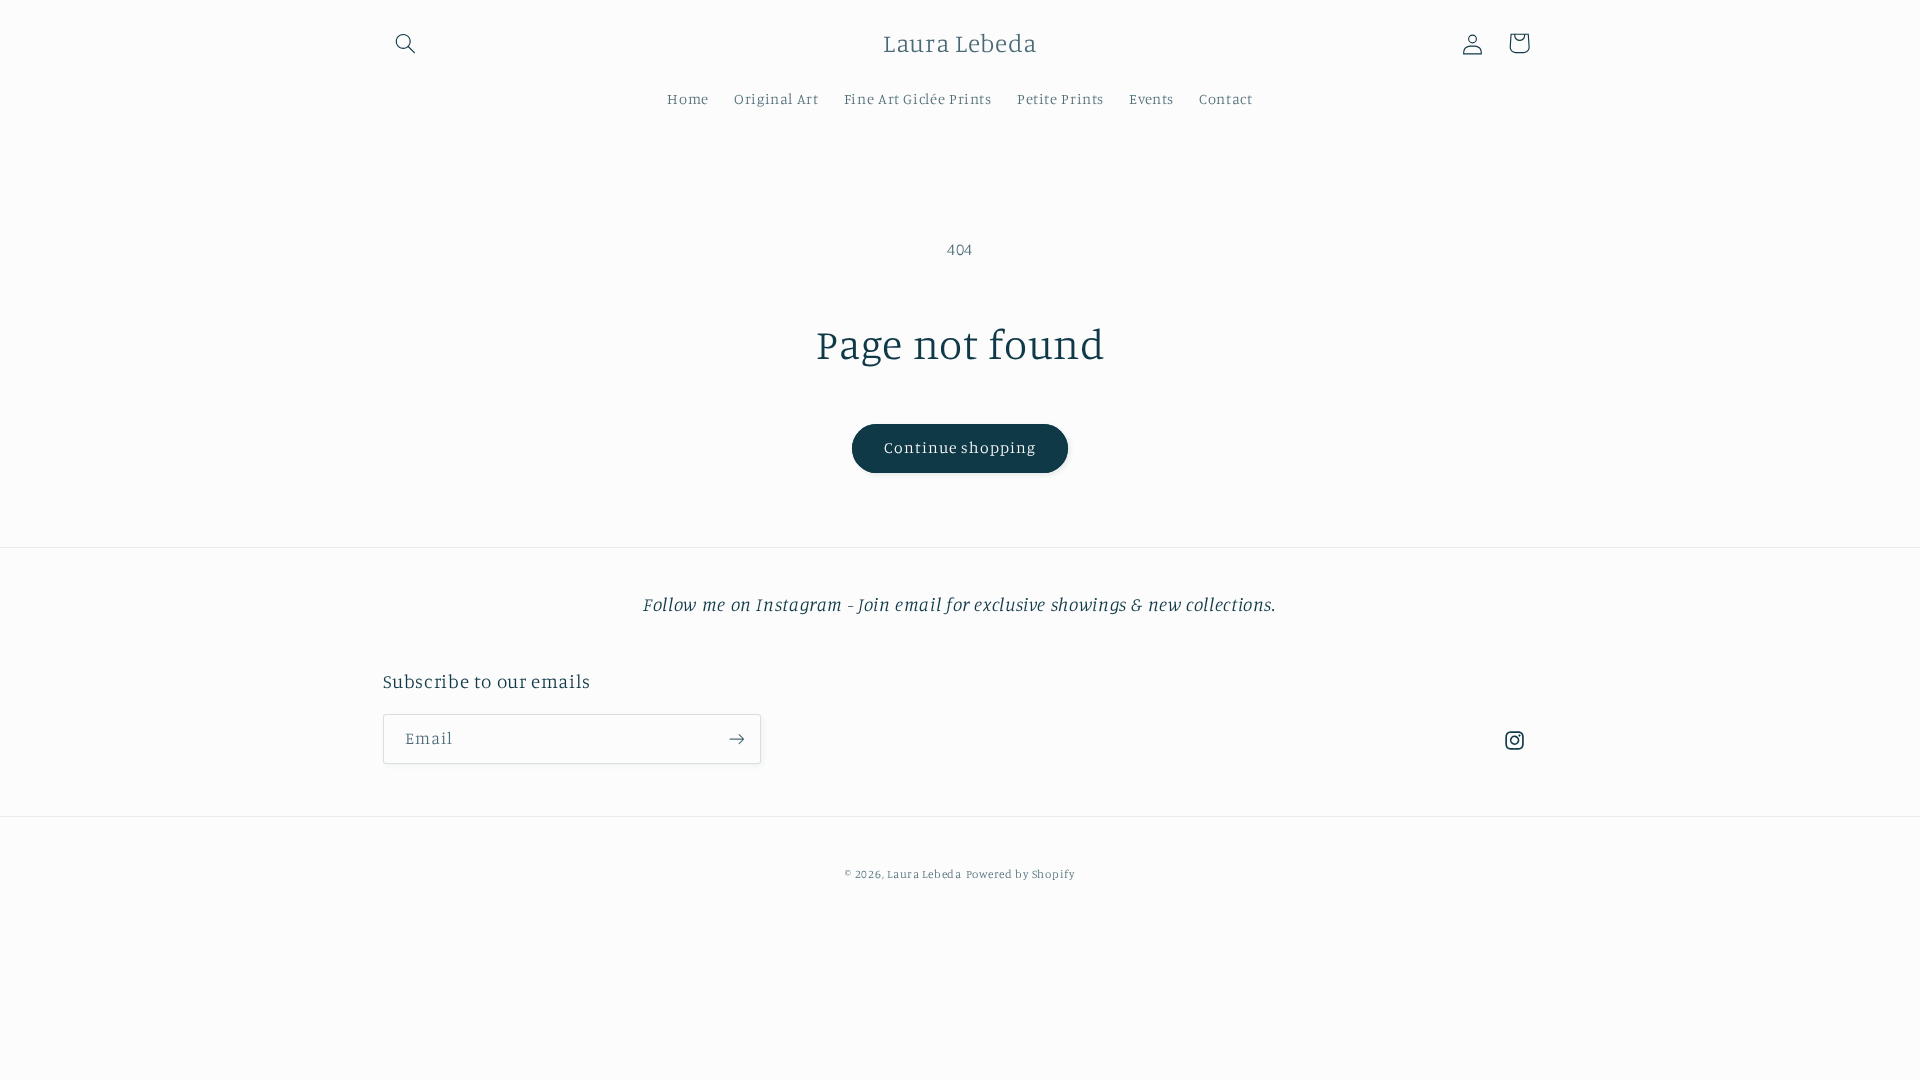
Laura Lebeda (924, 874)
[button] (406, 43)
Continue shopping (960, 447)
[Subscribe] (736, 738)
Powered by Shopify (1020, 874)
